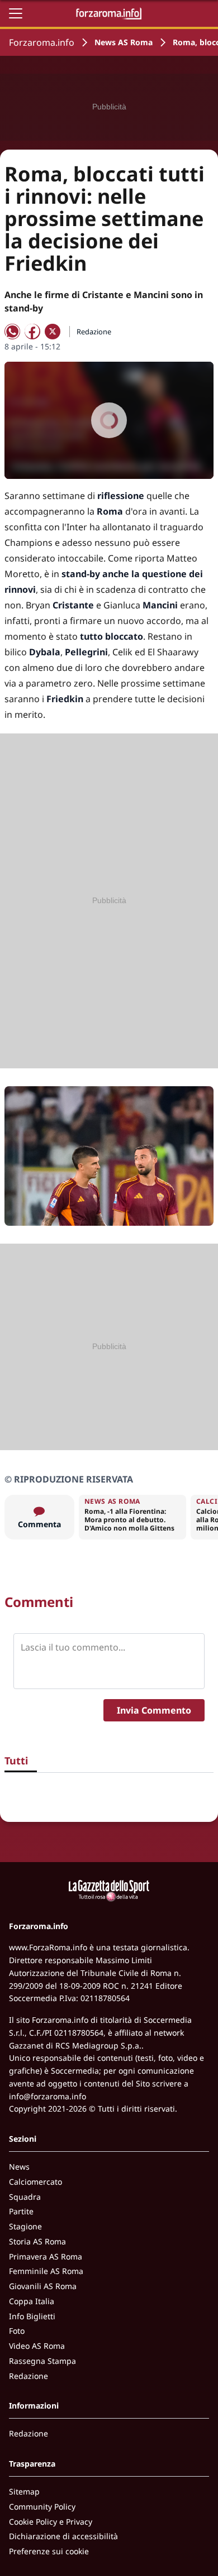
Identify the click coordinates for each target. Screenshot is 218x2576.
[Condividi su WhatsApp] (12, 332)
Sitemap (24, 2491)
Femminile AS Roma (46, 2271)
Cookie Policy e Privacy (51, 2522)
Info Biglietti (32, 2316)
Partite (21, 2211)
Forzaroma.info (42, 42)
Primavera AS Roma (46, 2256)
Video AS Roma (37, 2346)
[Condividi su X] (53, 332)
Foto (17, 2331)
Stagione (25, 2226)
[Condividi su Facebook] (32, 332)
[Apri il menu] (16, 13)
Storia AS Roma (37, 2241)
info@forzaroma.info (48, 2096)
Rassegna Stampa (42, 2361)
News (19, 2167)
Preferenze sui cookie (49, 2551)
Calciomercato (35, 2182)
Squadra (25, 2197)
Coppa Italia (32, 2301)
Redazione (29, 2376)
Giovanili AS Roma (43, 2286)
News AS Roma (124, 42)
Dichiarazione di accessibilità (63, 2536)
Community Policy (42, 2507)
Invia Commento (154, 1710)
